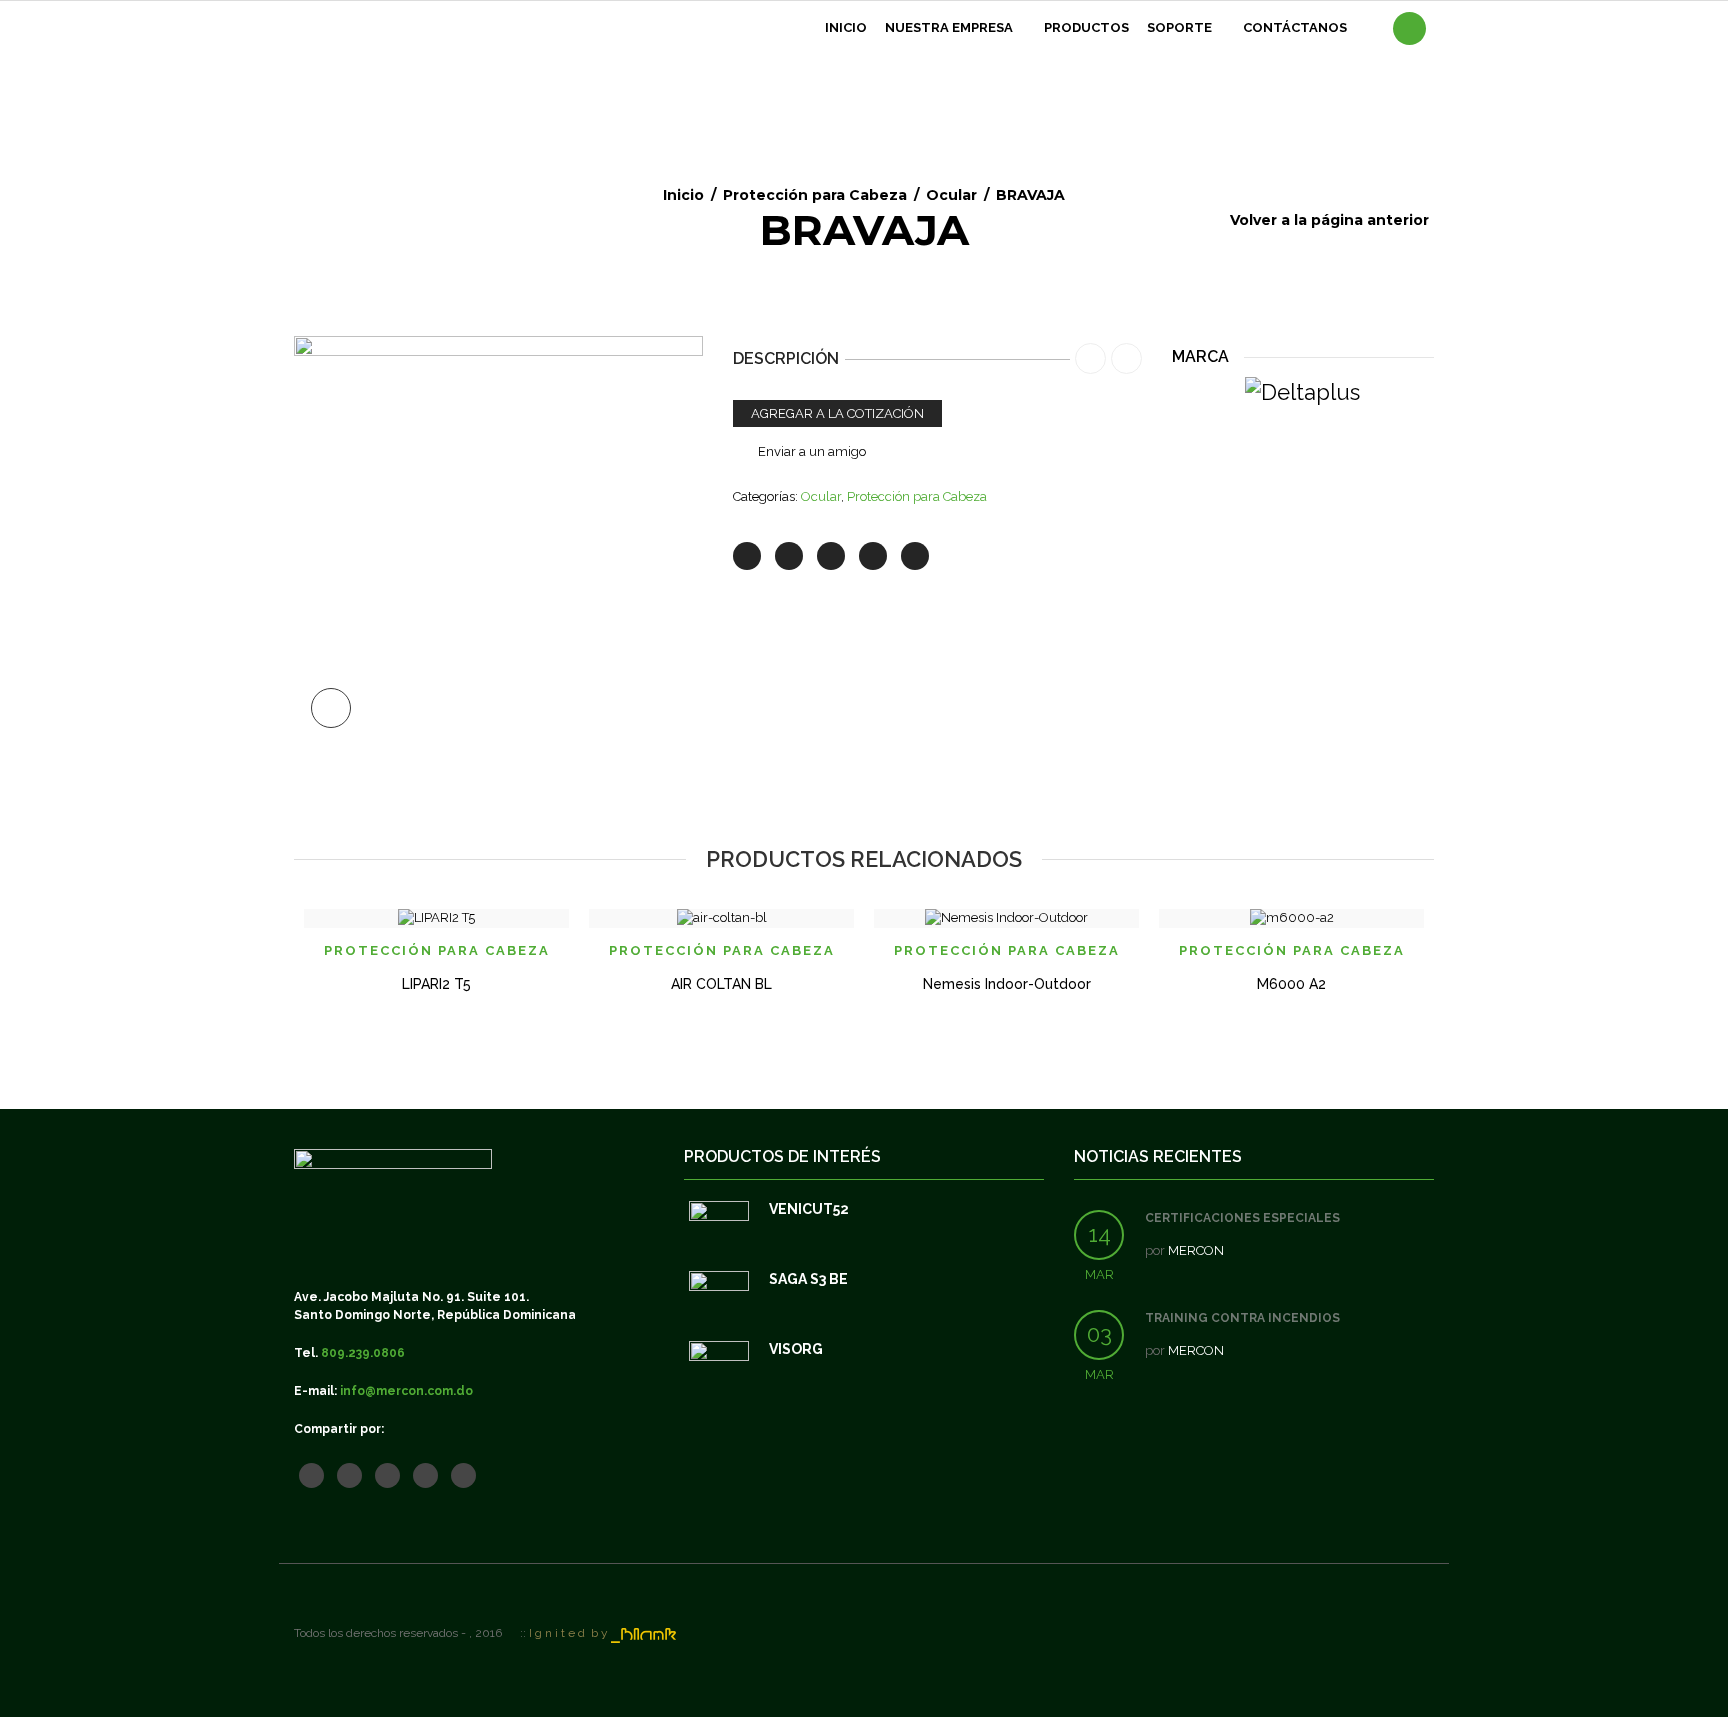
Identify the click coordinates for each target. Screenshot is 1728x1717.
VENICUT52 (809, 1209)
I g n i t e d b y (570, 1633)
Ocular (951, 195)
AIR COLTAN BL (721, 984)
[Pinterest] (831, 556)
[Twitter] (747, 556)
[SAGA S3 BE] (719, 1301)
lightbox (331, 708)
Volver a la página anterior (1329, 220)
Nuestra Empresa (949, 27)
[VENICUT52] (719, 1231)
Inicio (846, 27)
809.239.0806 (363, 1353)
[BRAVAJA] (498, 539)
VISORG (796, 1349)
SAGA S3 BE (808, 1279)
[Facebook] (789, 556)
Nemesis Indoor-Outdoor (1007, 984)
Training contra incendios (1242, 1318)
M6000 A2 (1291, 984)
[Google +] (873, 556)
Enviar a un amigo (812, 451)
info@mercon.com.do (406, 1391)
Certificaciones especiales (1242, 1218)
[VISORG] (719, 1371)
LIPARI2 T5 (436, 984)
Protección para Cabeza (815, 195)
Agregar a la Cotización (837, 413)
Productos (1086, 27)
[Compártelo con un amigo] (915, 556)
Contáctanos (1295, 27)
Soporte (1179, 27)
